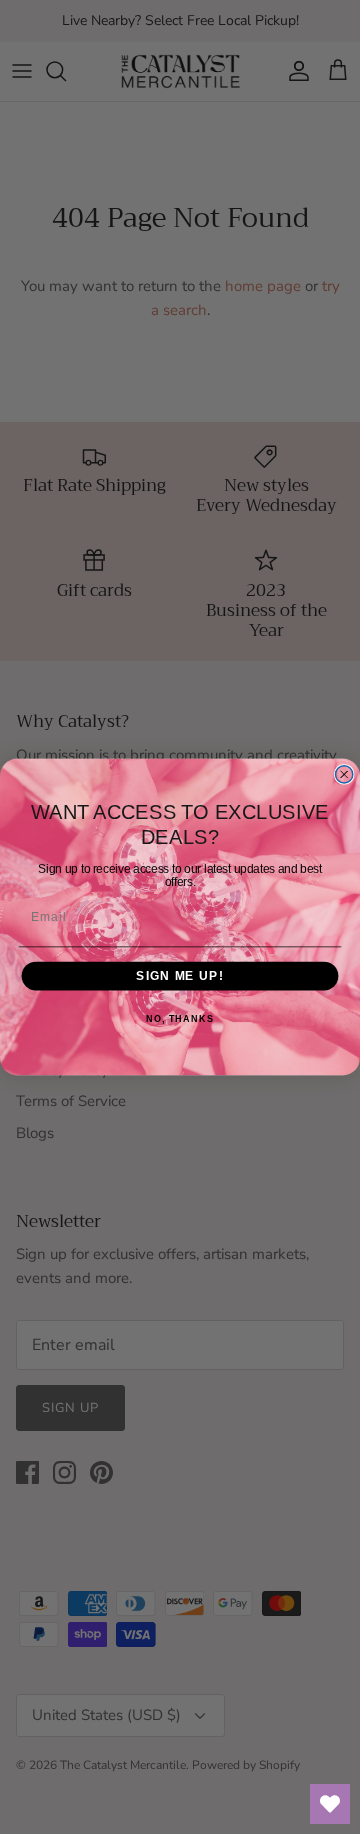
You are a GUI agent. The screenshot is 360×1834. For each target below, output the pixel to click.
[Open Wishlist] (330, 1804)
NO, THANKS (180, 1019)
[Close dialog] (344, 774)
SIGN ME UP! (179, 976)
